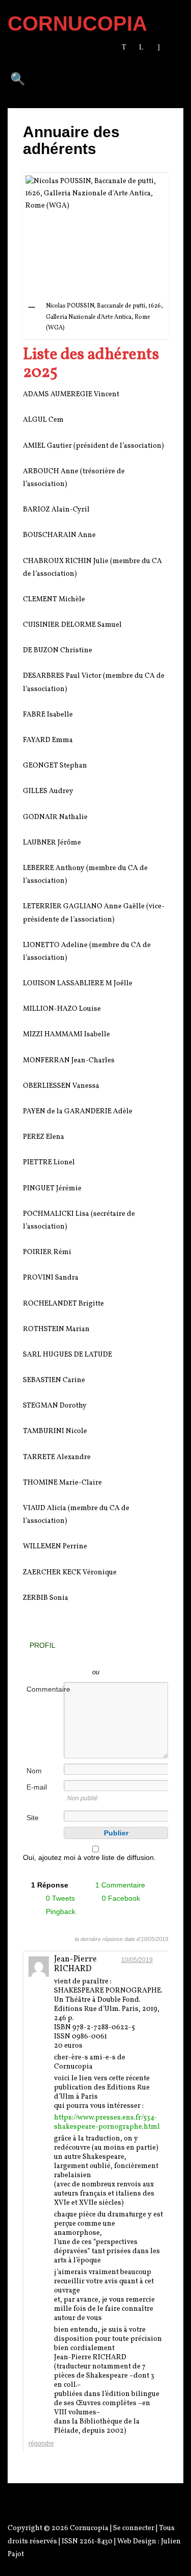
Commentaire (44, 1689)
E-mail (37, 1787)
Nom (34, 1771)
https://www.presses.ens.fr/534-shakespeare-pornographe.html (107, 2122)
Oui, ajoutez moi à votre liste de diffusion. (89, 1857)
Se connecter (134, 2528)
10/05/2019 (137, 1960)
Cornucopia (89, 2528)
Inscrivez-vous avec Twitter (69, 1657)
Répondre (41, 2443)
